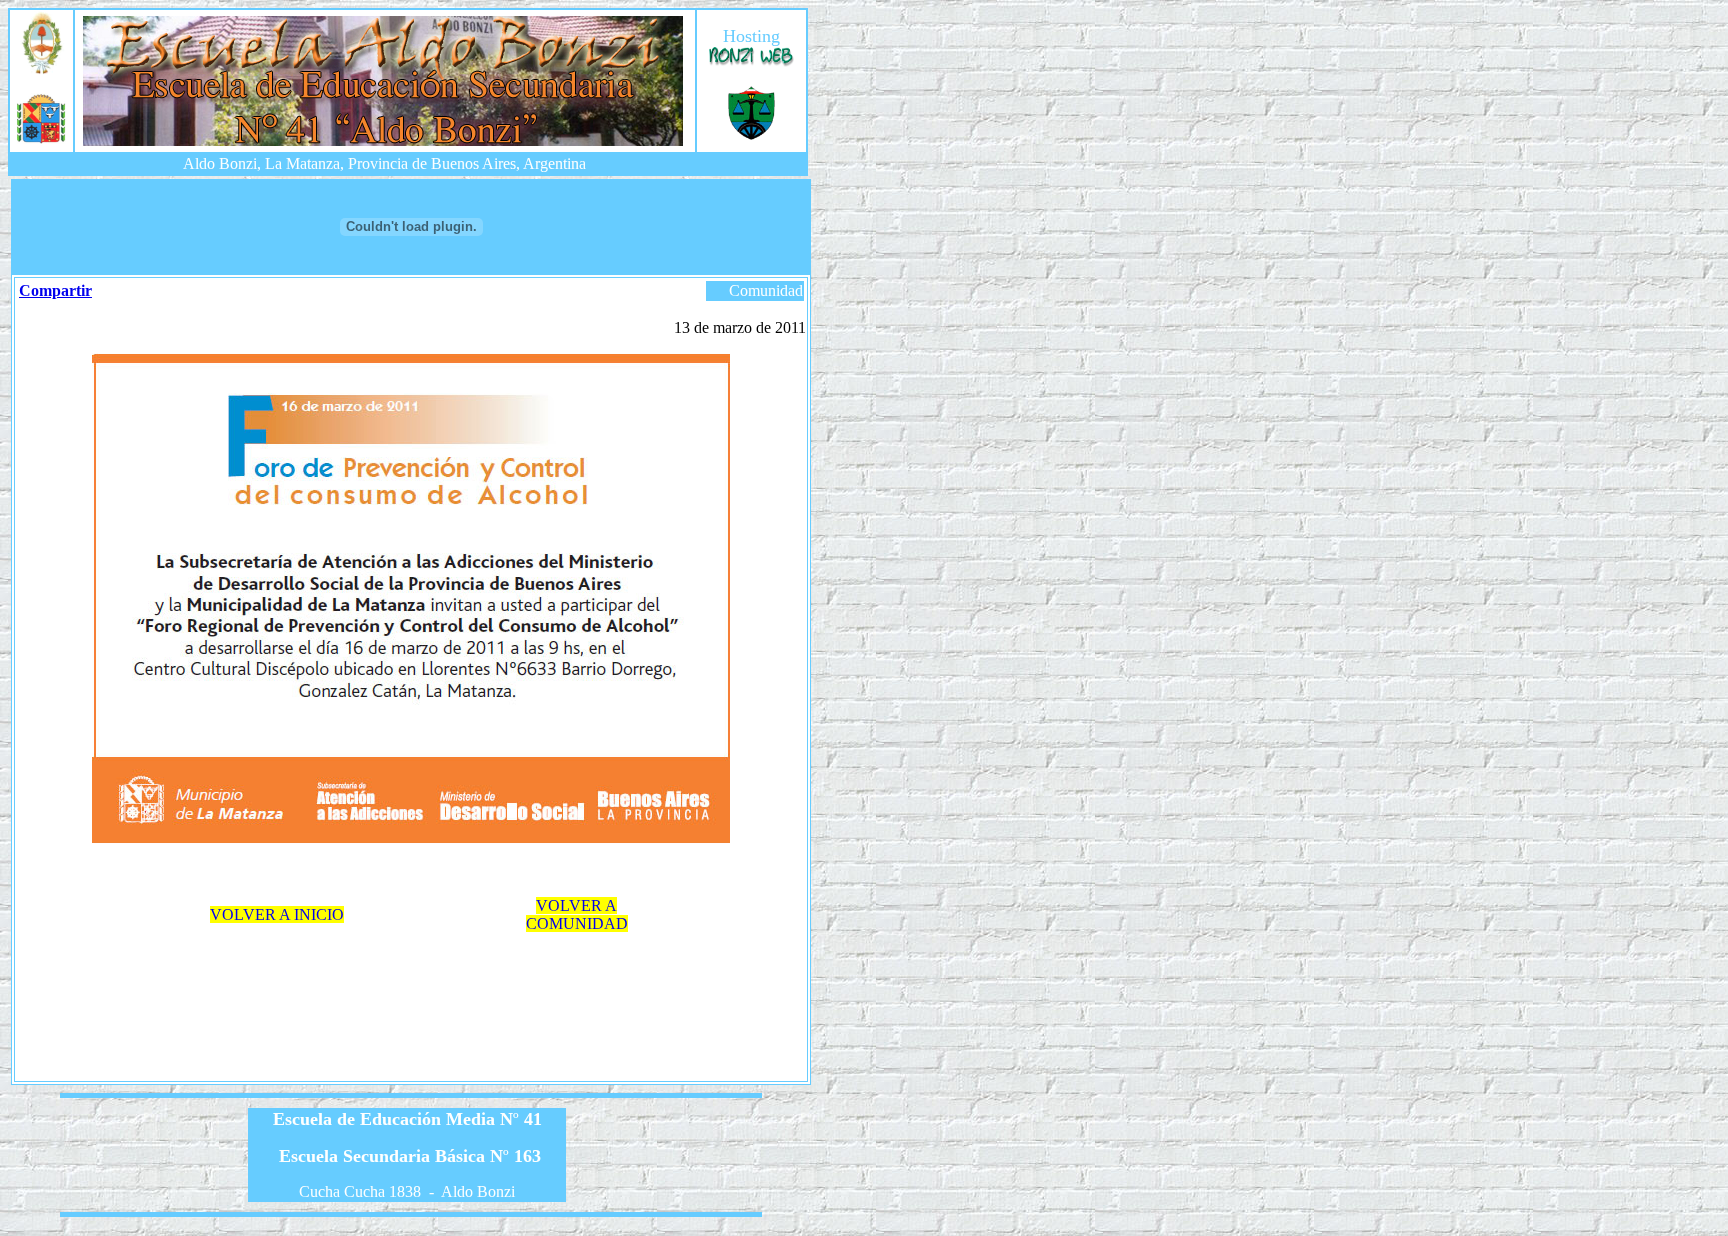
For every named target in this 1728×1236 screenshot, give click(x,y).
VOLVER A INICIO (277, 914)
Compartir (55, 290)
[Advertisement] (415, 997)
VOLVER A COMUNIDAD (577, 914)
